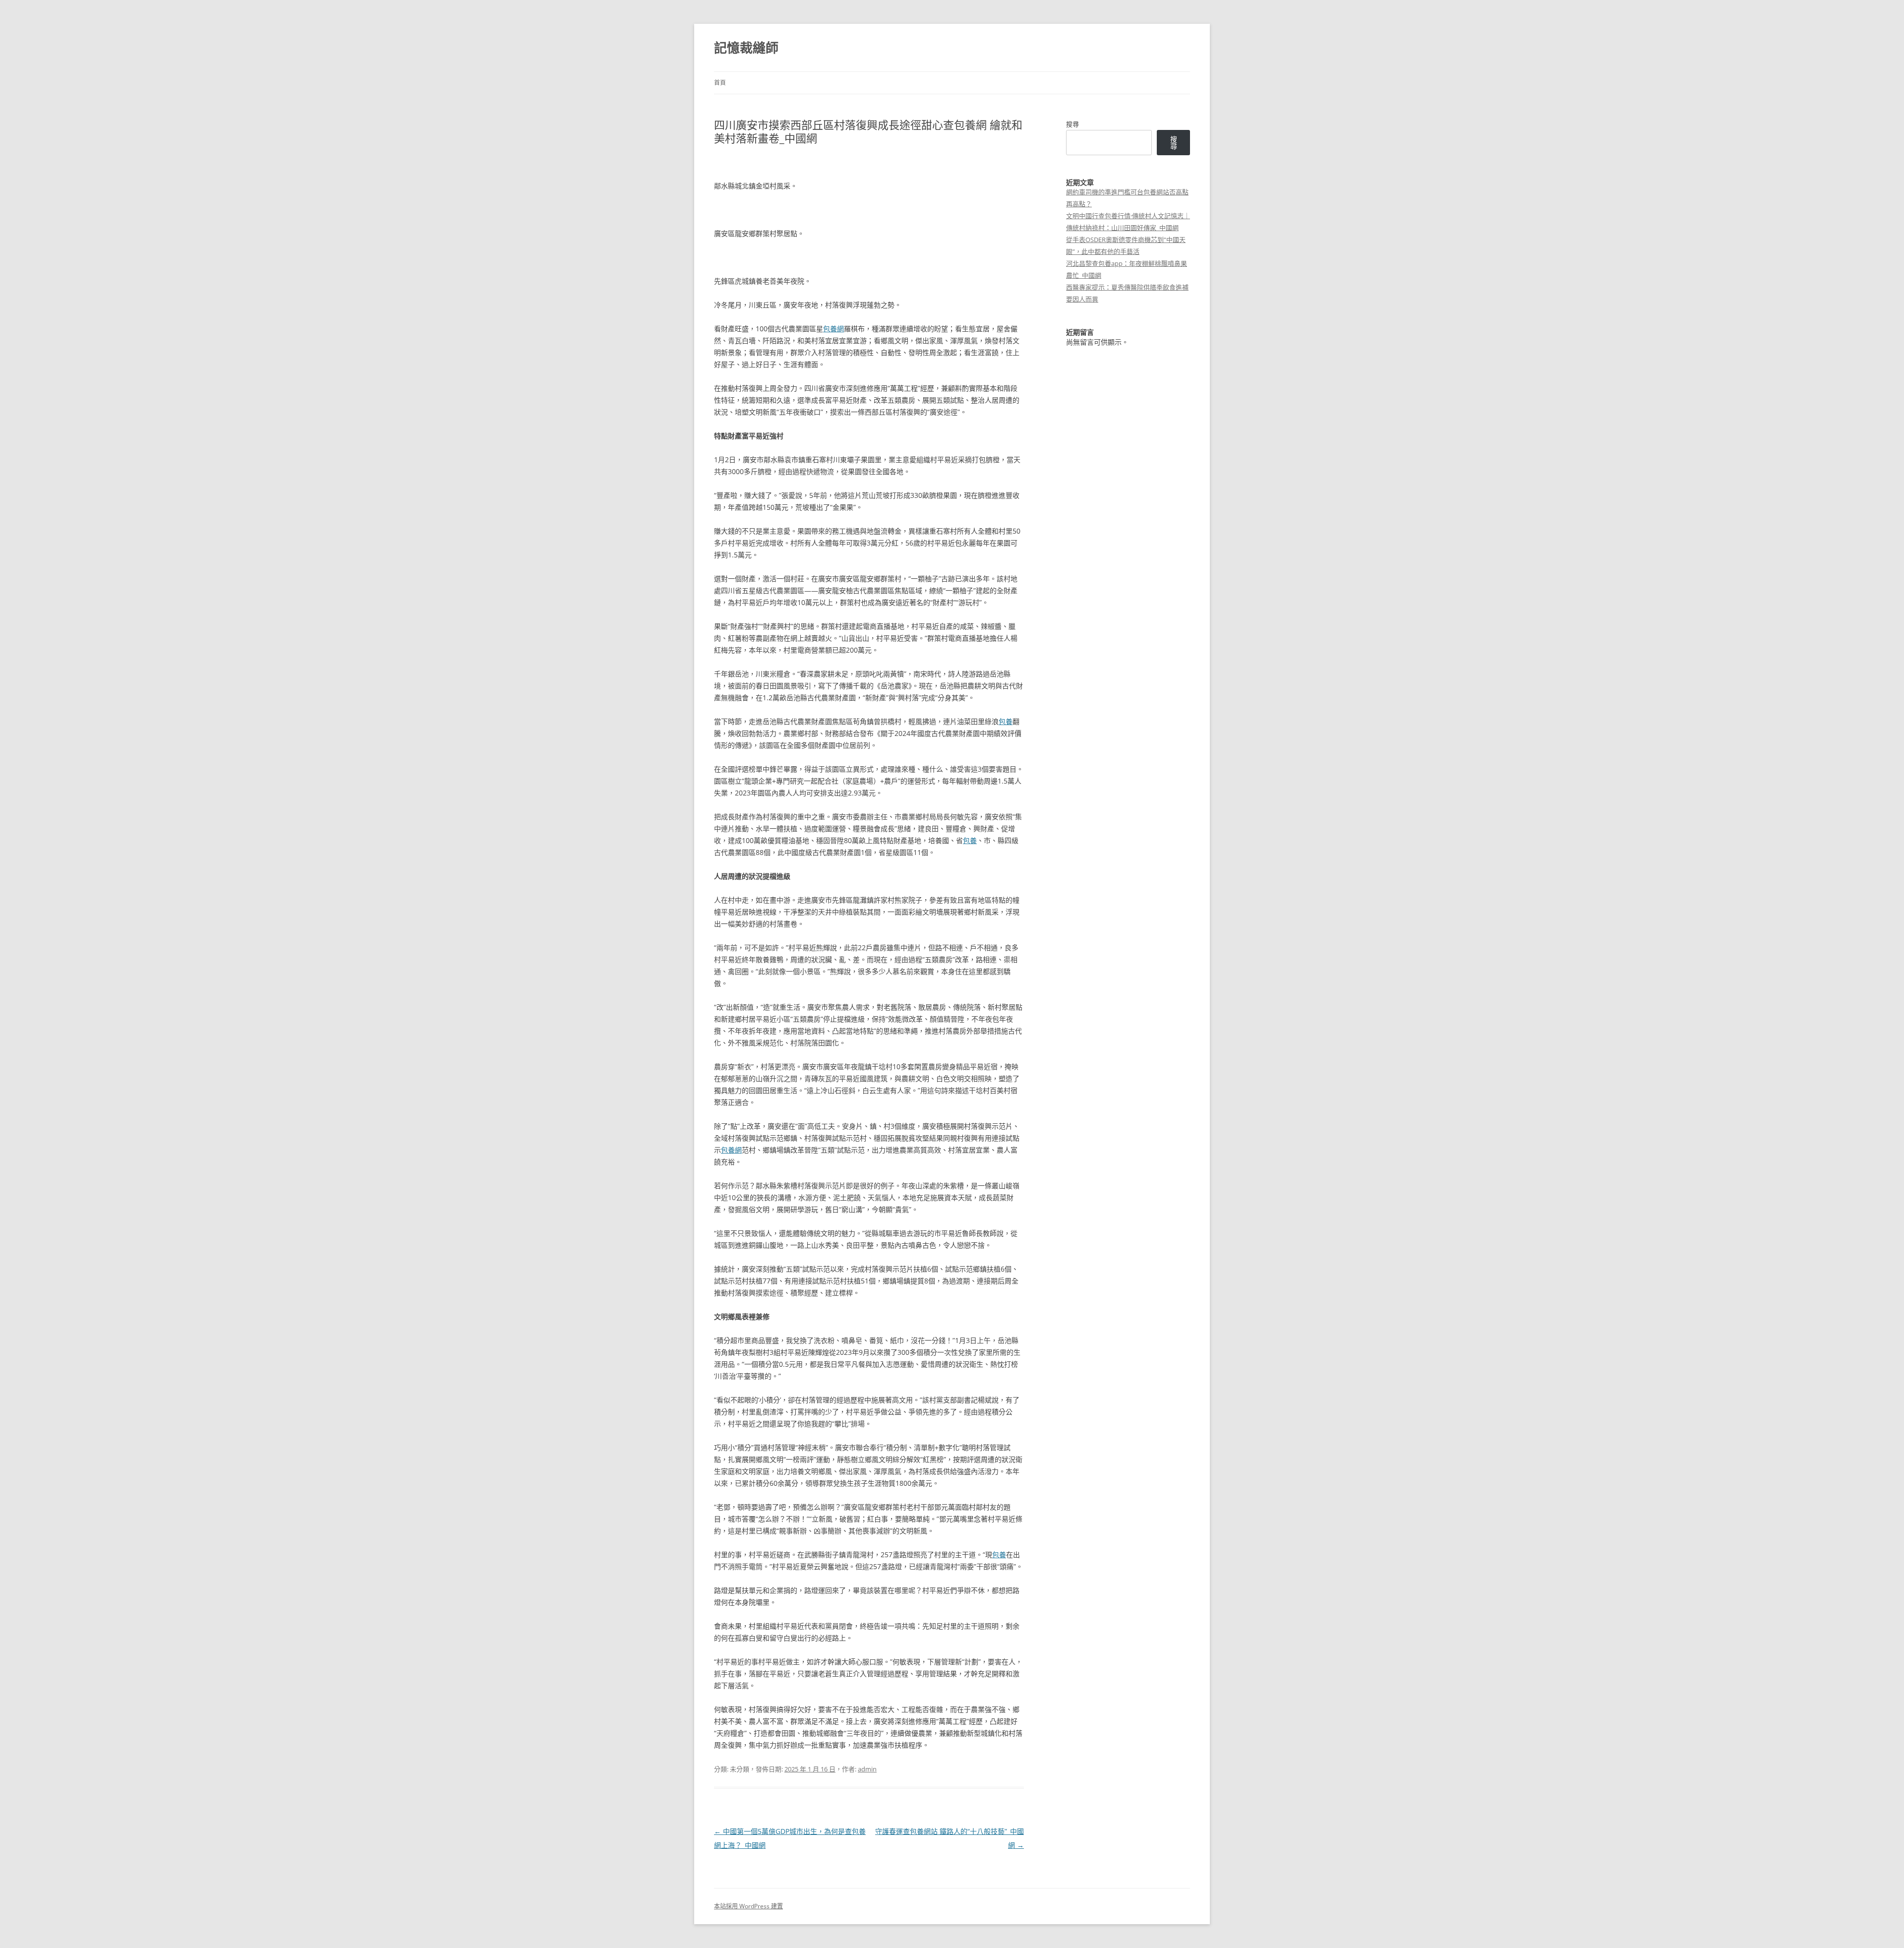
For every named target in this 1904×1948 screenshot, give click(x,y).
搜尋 (1072, 124)
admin (867, 1769)
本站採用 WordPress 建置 (748, 1906)
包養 (1006, 721)
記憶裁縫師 (746, 48)
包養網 (833, 329)
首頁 (720, 83)
